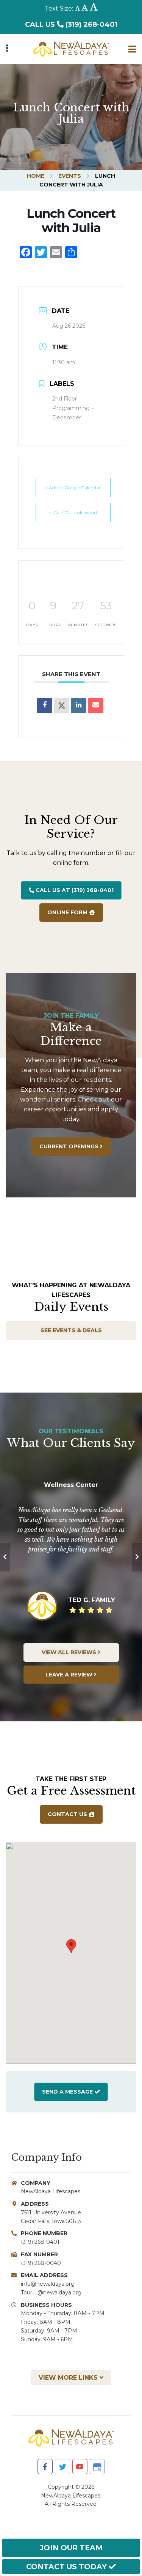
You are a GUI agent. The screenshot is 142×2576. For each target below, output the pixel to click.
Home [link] (36, 176)
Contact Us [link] (68, 1814)
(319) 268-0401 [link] (40, 2242)
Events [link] (70, 176)
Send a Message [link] (67, 2092)
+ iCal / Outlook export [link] (73, 512)
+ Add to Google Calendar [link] (73, 488)
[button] (71, 1946)
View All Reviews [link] (70, 1652)
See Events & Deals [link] (71, 1330)
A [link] (77, 8)
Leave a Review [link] (70, 1675)
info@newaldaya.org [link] (48, 2284)
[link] (71, 46)
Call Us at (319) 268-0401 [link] (74, 890)
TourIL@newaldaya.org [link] (51, 2293)
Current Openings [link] (70, 1146)
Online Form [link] (68, 912)
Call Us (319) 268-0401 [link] (71, 25)
